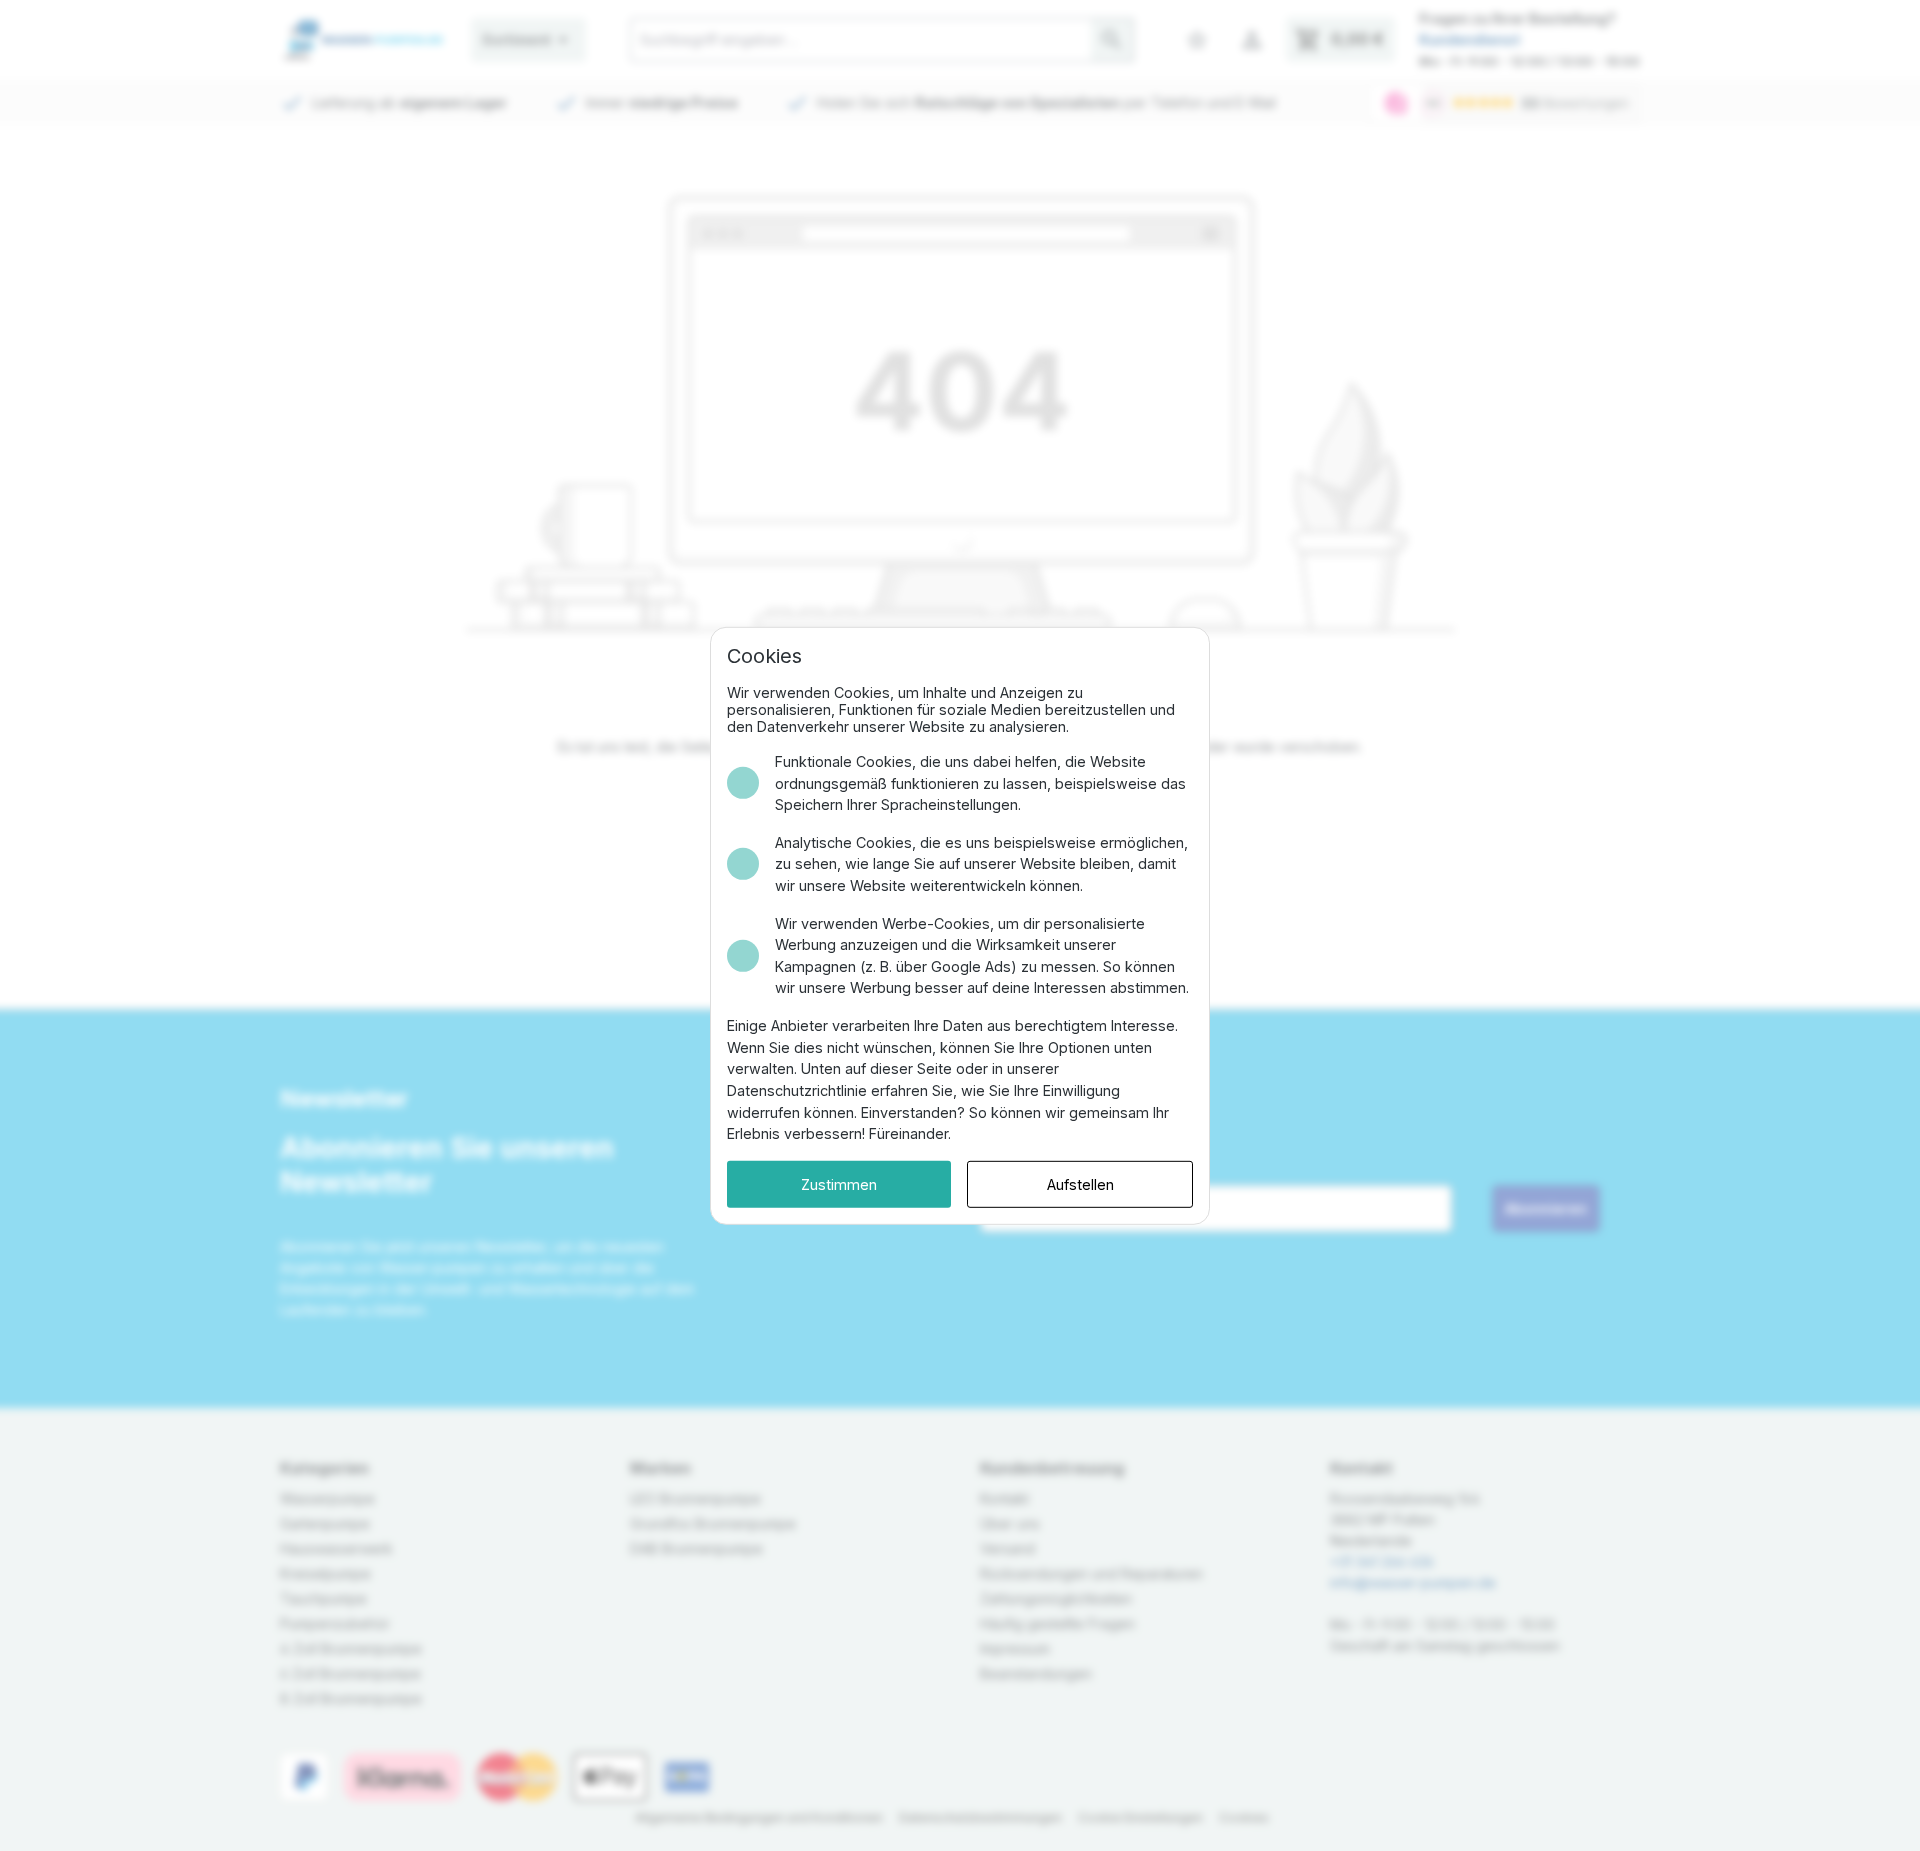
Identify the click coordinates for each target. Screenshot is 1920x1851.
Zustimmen (839, 1183)
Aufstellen (1080, 1183)
